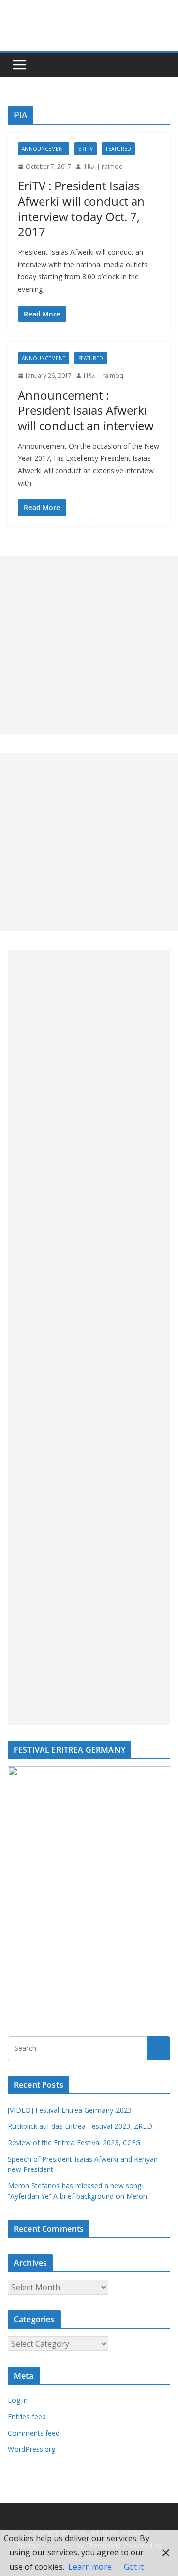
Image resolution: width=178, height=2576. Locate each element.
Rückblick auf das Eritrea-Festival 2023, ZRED (80, 2126)
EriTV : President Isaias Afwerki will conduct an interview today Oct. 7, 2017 (81, 209)
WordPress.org (32, 2449)
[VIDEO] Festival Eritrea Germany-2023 (70, 2110)
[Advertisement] (89, 645)
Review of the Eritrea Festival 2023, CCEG (74, 2143)
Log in (18, 2400)
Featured (118, 149)
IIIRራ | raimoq (103, 166)
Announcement (44, 149)
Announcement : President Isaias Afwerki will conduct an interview (86, 410)
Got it (134, 2567)
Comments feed (34, 2433)
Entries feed (27, 2417)
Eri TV (86, 149)
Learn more (90, 2567)
